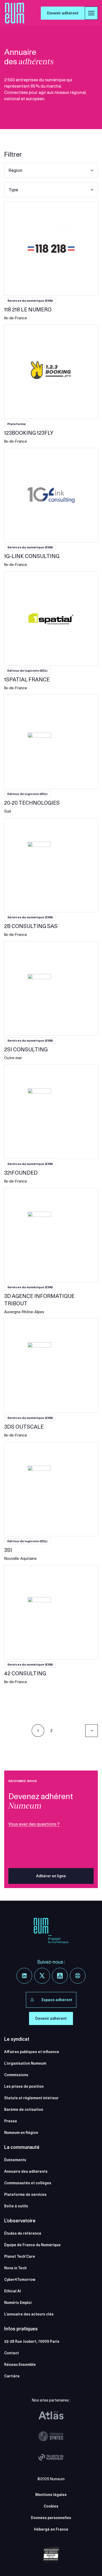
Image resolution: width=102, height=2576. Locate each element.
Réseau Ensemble (20, 2365)
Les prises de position (24, 2086)
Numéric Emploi (18, 2303)
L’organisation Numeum (25, 2063)
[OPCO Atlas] (51, 2415)
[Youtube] (60, 1976)
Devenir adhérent (63, 13)
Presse (11, 2121)
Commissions (16, 2075)
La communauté (22, 2147)
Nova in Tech (15, 2268)
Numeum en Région (21, 2133)
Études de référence (23, 2233)
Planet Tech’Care (20, 2256)
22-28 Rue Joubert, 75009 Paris (32, 2341)
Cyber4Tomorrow (20, 2280)
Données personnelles (51, 2518)
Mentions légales (51, 2495)
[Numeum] (15, 13)
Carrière (12, 2376)
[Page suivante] (92, 1731)
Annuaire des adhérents (26, 2171)
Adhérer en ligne (51, 1876)
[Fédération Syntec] (51, 2436)
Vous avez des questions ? (34, 1824)
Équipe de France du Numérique (32, 2245)
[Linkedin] (24, 1976)
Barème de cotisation (24, 2109)
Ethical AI (13, 2291)
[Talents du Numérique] (51, 2457)
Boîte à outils (16, 2206)
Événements (15, 2160)
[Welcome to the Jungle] (78, 1976)
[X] (42, 1976)
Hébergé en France (51, 2529)
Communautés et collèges (28, 2183)
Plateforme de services (25, 2195)
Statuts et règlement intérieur (31, 2098)
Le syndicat (17, 2039)
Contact (12, 2353)
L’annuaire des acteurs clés (29, 2314)
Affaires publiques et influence (32, 2052)
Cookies (51, 2506)
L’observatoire (20, 2221)
